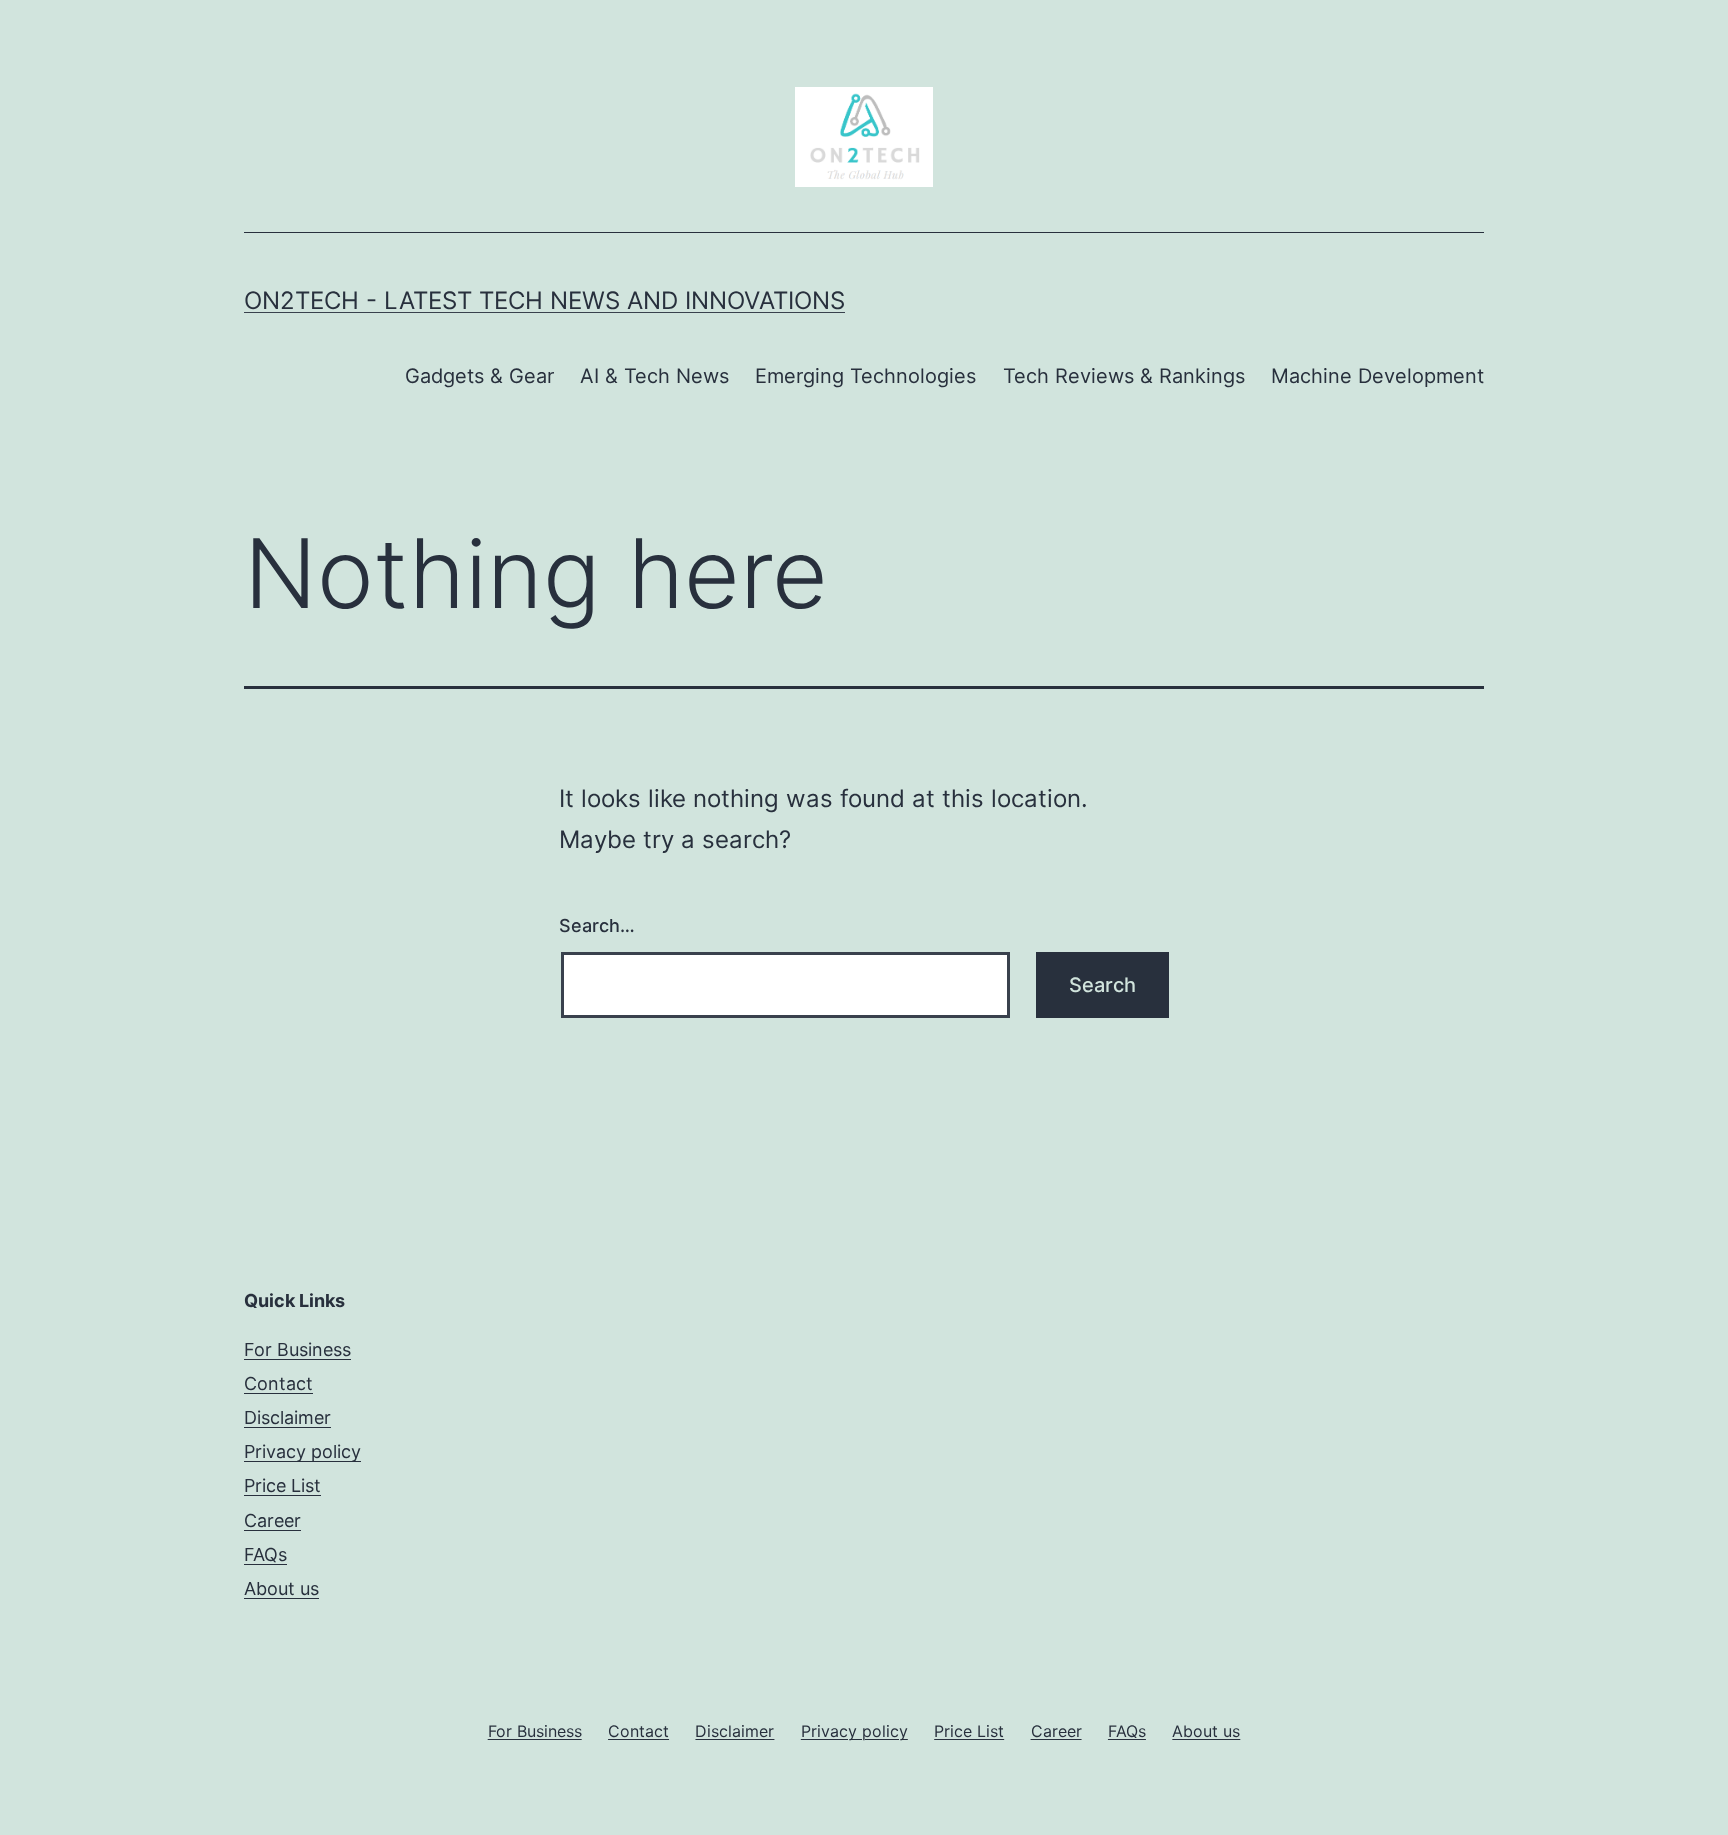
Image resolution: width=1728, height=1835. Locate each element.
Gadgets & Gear (479, 376)
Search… (597, 925)
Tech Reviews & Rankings (1124, 376)
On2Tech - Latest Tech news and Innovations (544, 300)
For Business (297, 1349)
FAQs (265, 1554)
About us (281, 1588)
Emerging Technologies (865, 376)
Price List (282, 1485)
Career (272, 1520)
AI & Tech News (654, 376)
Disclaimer (287, 1417)
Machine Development (1377, 376)
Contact (278, 1383)
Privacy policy (302, 1451)
